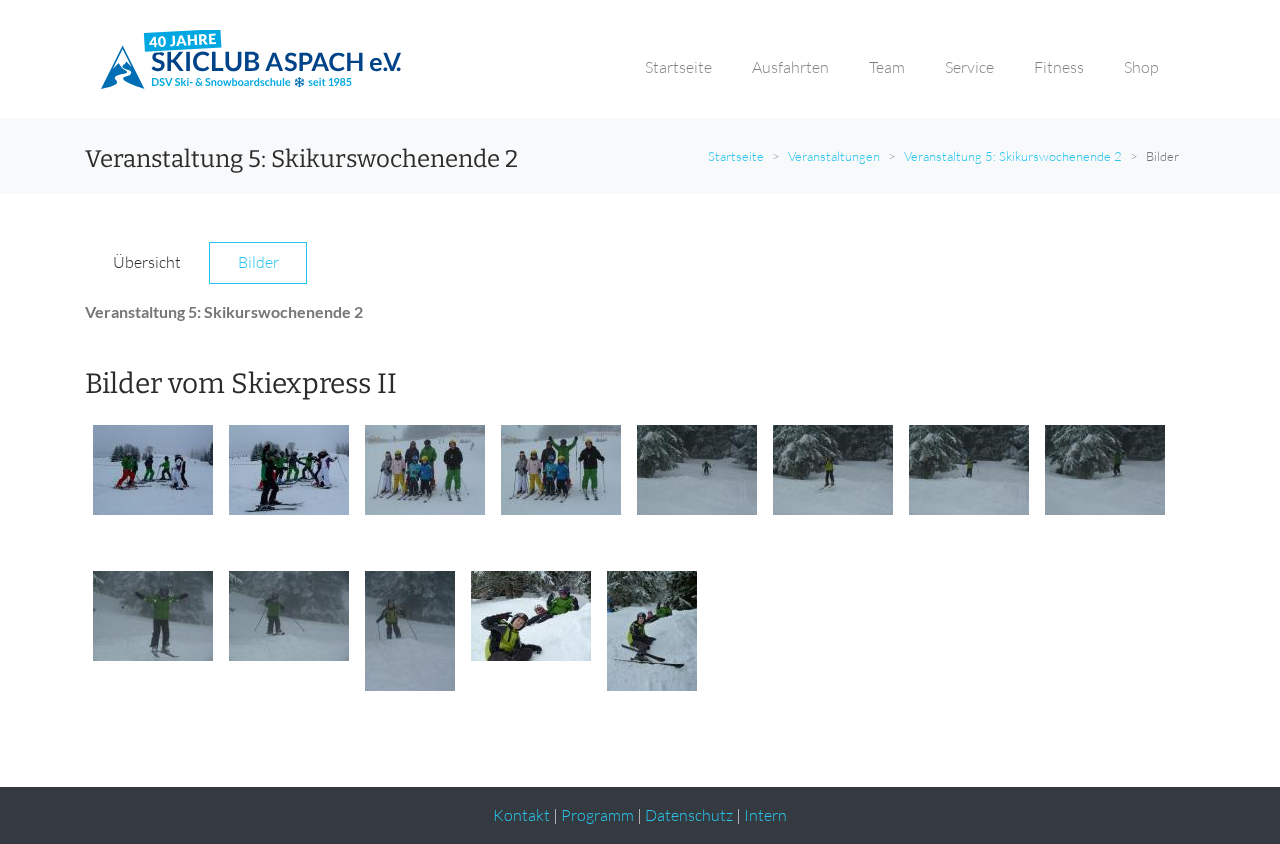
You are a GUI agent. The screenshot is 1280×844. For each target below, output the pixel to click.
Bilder (258, 262)
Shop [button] (1141, 67)
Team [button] (887, 67)
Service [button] (969, 67)
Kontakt (521, 815)
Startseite (736, 156)
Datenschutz (689, 815)
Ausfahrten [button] (790, 67)
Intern (765, 815)
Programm (597, 815)
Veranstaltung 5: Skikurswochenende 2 (1013, 156)
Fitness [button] (1059, 67)
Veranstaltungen (834, 156)
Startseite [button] (678, 67)
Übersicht (147, 262)
